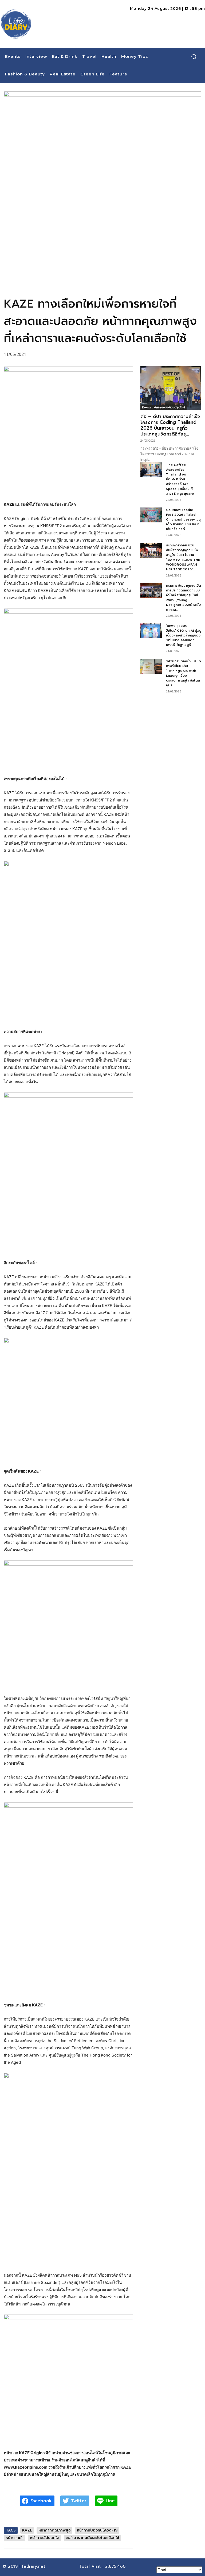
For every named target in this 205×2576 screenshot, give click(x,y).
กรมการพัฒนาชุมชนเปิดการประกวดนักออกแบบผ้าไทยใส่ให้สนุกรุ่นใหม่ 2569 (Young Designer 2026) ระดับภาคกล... (184, 598)
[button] (194, 57)
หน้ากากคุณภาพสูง (54, 2530)
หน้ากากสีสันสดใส (45, 2538)
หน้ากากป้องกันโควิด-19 (97, 2530)
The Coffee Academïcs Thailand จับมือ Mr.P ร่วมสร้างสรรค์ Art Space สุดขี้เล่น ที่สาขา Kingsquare (180, 479)
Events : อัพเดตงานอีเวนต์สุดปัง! (163, 407)
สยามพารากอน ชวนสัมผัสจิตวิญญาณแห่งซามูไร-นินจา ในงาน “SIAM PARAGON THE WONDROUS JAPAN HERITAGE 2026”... (183, 557)
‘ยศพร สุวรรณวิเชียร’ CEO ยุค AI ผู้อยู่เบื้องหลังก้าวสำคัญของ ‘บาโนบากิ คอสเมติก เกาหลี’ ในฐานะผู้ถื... (184, 635)
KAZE (27, 2530)
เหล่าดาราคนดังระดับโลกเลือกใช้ (92, 2538)
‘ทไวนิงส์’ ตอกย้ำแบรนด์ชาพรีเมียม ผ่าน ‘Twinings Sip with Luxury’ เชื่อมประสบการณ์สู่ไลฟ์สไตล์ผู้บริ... (184, 673)
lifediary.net (33, 2566)
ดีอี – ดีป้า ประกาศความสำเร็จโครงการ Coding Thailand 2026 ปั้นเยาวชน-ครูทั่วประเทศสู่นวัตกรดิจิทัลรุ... (170, 425)
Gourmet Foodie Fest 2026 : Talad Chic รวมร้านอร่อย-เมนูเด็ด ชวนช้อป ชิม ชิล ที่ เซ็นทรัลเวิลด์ (183, 519)
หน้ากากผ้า (15, 2538)
